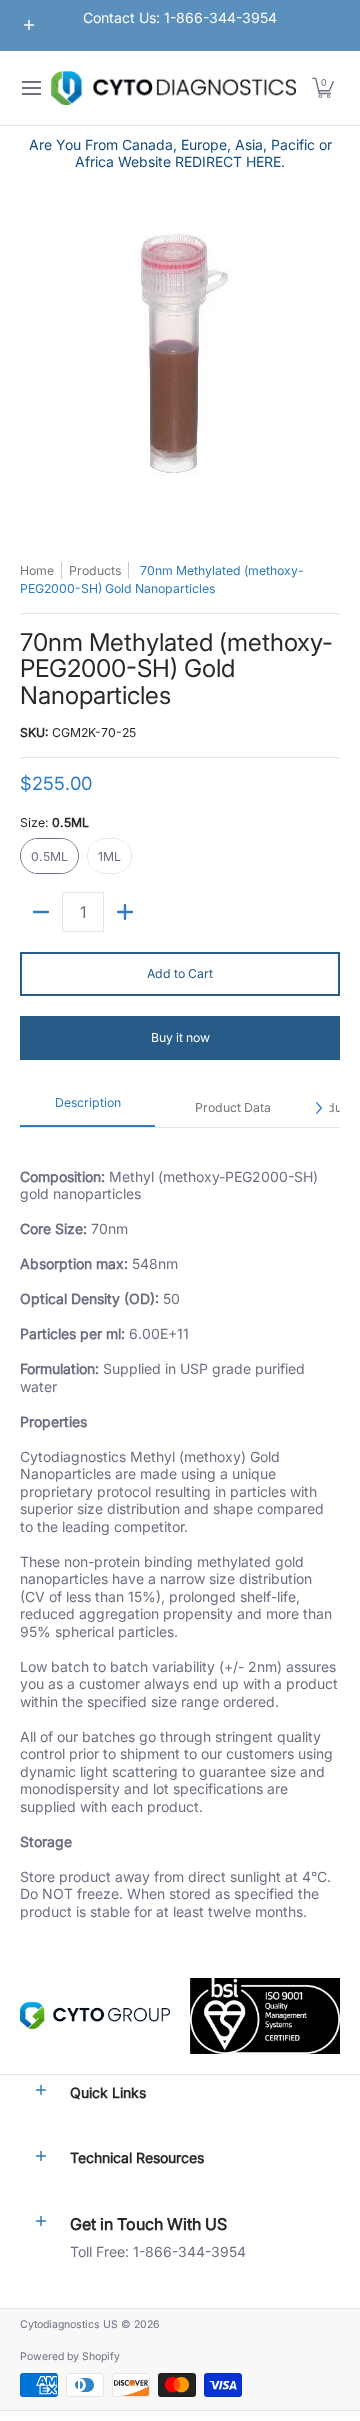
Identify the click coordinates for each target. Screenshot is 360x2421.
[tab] (87, 1108)
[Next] (318, 1108)
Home (37, 570)
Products (95, 570)
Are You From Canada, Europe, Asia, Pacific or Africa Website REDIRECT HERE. (180, 153)
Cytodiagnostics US (69, 2324)
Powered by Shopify (70, 2356)
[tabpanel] (180, 1532)
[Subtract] (41, 912)
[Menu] (30, 88)
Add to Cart (180, 973)
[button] (323, 88)
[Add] (125, 912)
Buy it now (180, 1037)
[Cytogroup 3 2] (95, 2015)
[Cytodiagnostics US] (173, 88)
